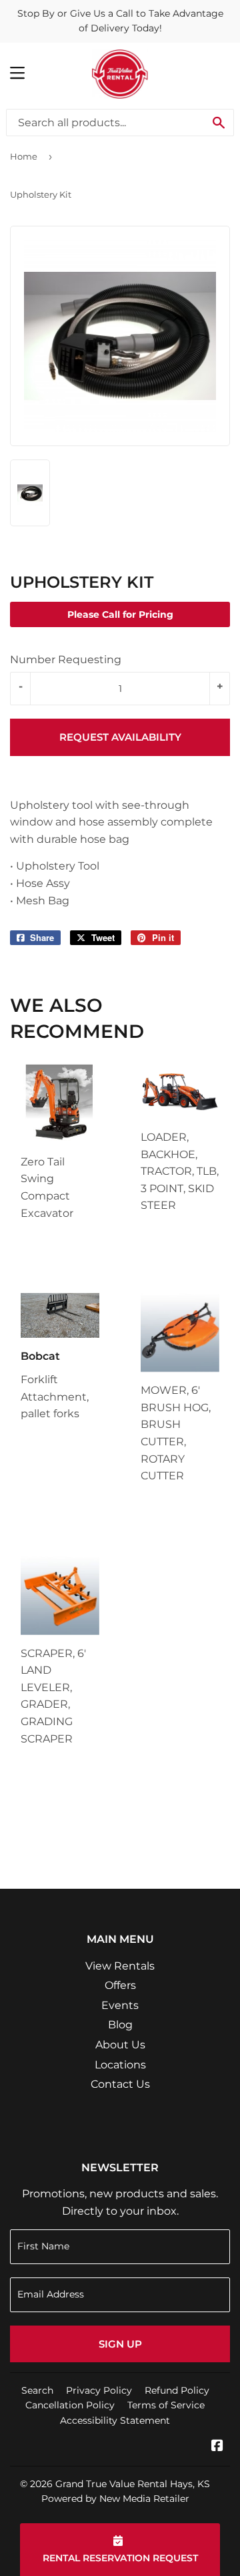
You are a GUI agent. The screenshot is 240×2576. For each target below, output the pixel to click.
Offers (120, 1985)
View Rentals (120, 1966)
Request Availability (120, 737)
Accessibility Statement (115, 2420)
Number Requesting (66, 660)
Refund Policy (177, 2390)
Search (37, 2390)
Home (24, 156)
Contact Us (120, 2084)
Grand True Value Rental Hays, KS (133, 2484)
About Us (120, 2045)
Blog (120, 2025)
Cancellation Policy (70, 2405)
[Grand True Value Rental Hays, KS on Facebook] (217, 2447)
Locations (120, 2065)
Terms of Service (166, 2405)
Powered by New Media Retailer (115, 2499)
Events (120, 2005)
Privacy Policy (99, 2390)
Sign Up (120, 2344)
